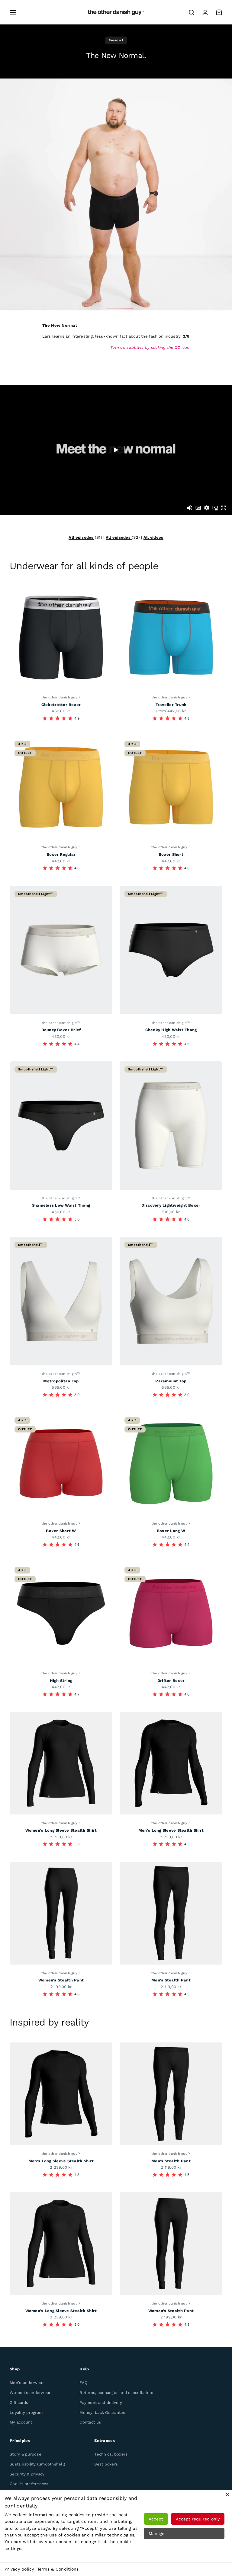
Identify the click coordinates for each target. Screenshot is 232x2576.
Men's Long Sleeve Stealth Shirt (171, 1830)
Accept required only (198, 2519)
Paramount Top (171, 1381)
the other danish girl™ (61, 1023)
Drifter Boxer (171, 1681)
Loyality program (26, 2412)
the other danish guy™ (61, 697)
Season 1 (116, 40)
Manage (156, 2533)
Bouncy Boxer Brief (61, 1030)
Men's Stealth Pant (171, 1980)
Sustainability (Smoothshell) (37, 2464)
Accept (156, 2519)
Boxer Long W (171, 1531)
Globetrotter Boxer (61, 705)
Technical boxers (111, 2454)
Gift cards (19, 2403)
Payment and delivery (101, 2403)
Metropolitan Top (61, 1381)
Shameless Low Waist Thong (61, 1205)
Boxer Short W (61, 1531)
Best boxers (106, 2464)
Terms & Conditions (58, 2569)
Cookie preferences (29, 2484)
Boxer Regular (61, 854)
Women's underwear (30, 2393)
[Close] (227, 2494)
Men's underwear (27, 2383)
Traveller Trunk (171, 705)
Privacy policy (19, 2569)
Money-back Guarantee (102, 2412)
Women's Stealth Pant (61, 1980)
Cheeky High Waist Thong (171, 1030)
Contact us (90, 2422)
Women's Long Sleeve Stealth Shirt (61, 1830)
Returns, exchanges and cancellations (117, 2393)
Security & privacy (27, 2474)
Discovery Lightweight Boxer (171, 1205)
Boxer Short (171, 854)
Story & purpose (26, 2454)
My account (21, 2422)
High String (61, 1681)
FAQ (84, 2383)
